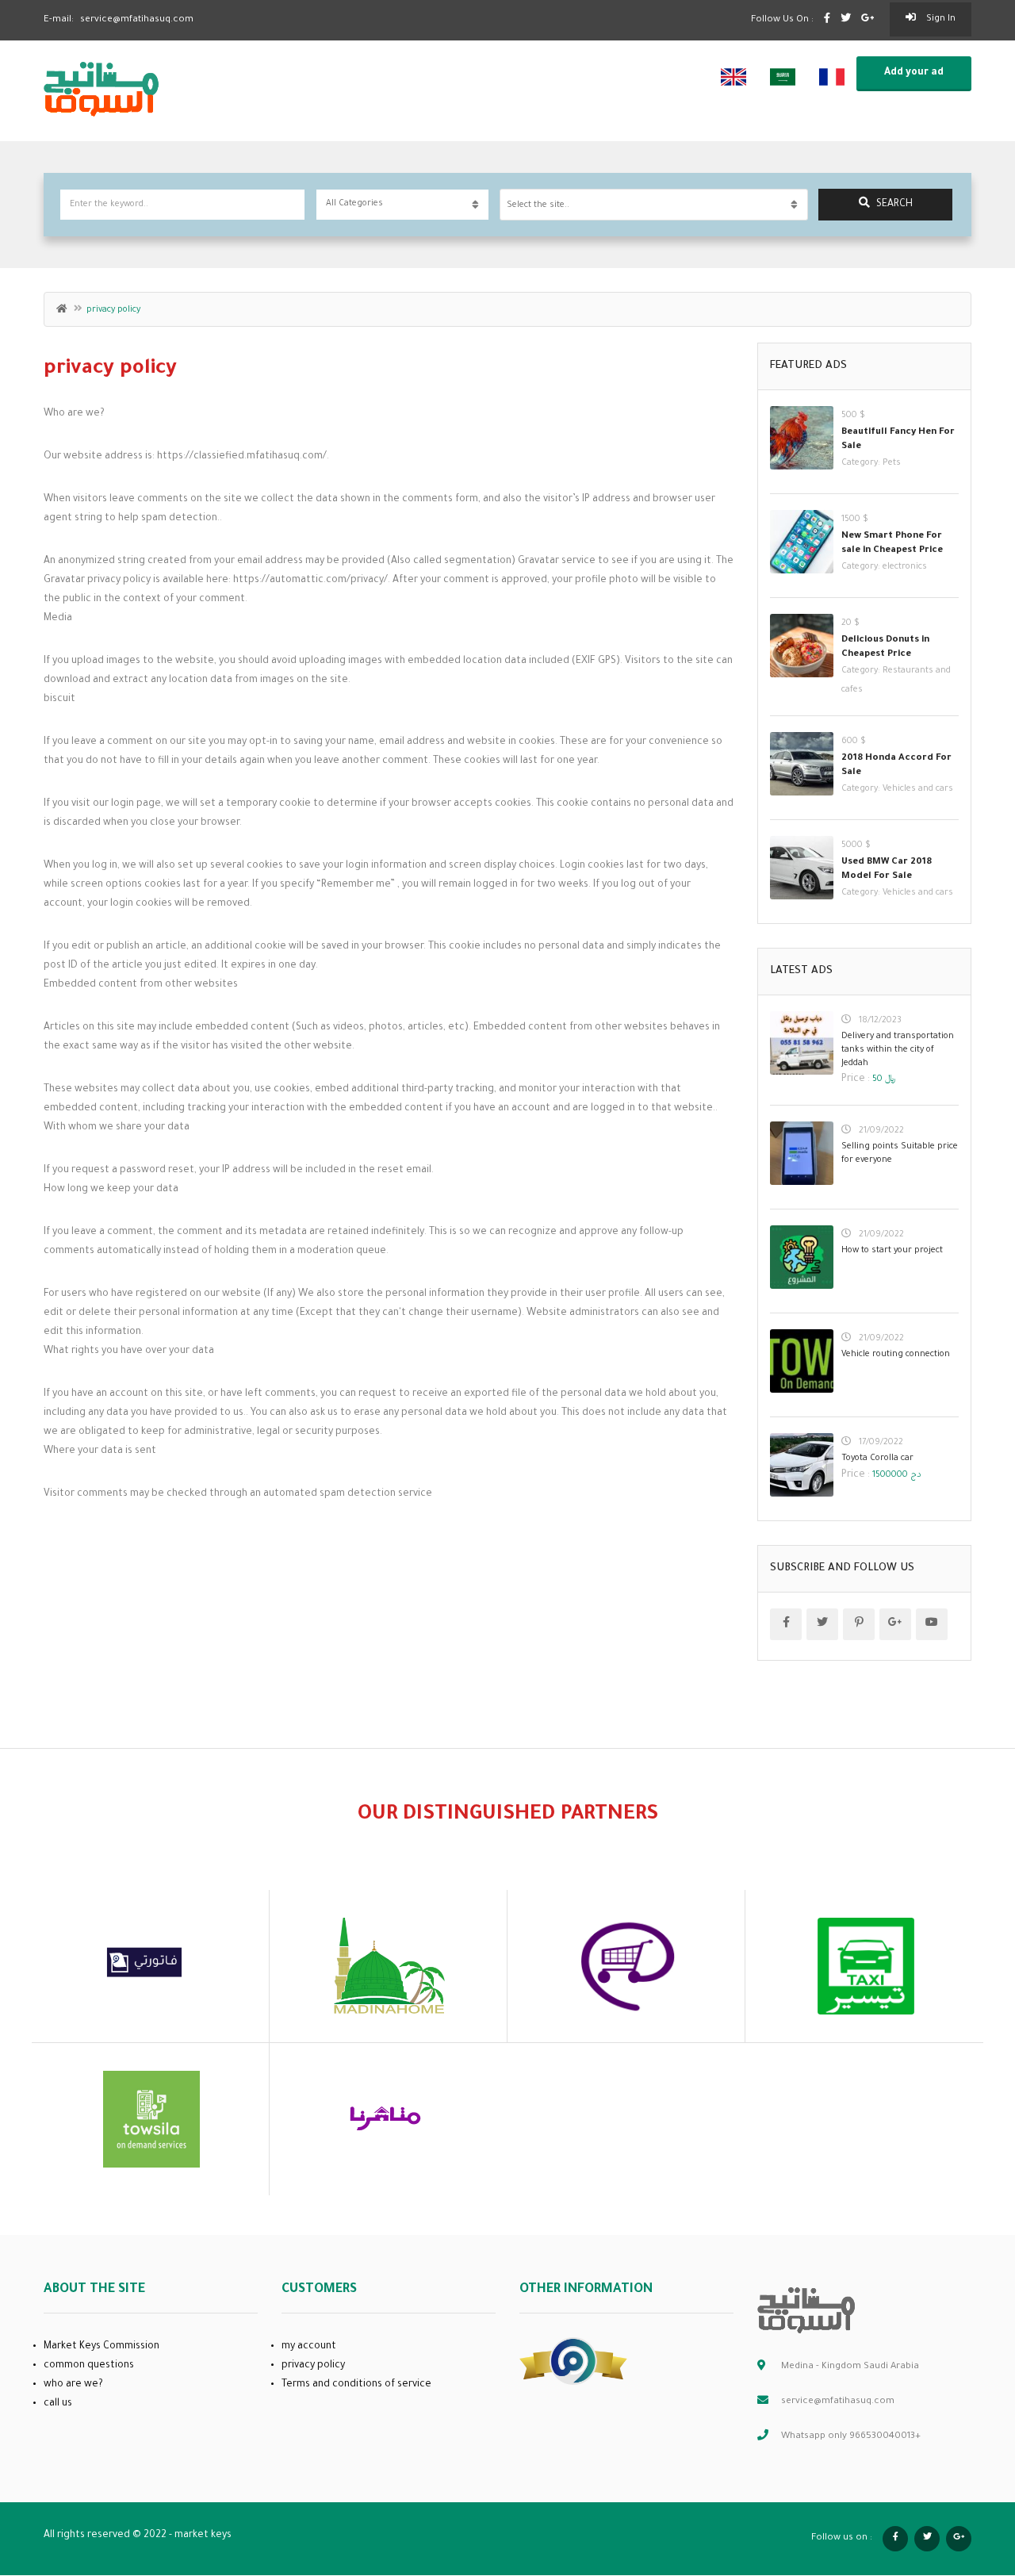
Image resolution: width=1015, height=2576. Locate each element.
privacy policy (313, 2366)
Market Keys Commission (101, 2347)
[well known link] (573, 2363)
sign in (940, 19)
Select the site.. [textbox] (538, 205)
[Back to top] (963, 2477)
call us (58, 2404)
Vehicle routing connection (896, 1355)
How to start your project (892, 1251)
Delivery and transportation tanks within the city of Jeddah (898, 1050)
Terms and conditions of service (356, 2385)
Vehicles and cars (918, 789)
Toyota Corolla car (877, 1459)
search (894, 205)
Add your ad (914, 73)
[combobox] (654, 205)
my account (309, 2347)
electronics (905, 567)
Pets (892, 463)
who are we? (73, 2385)
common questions (89, 2366)
